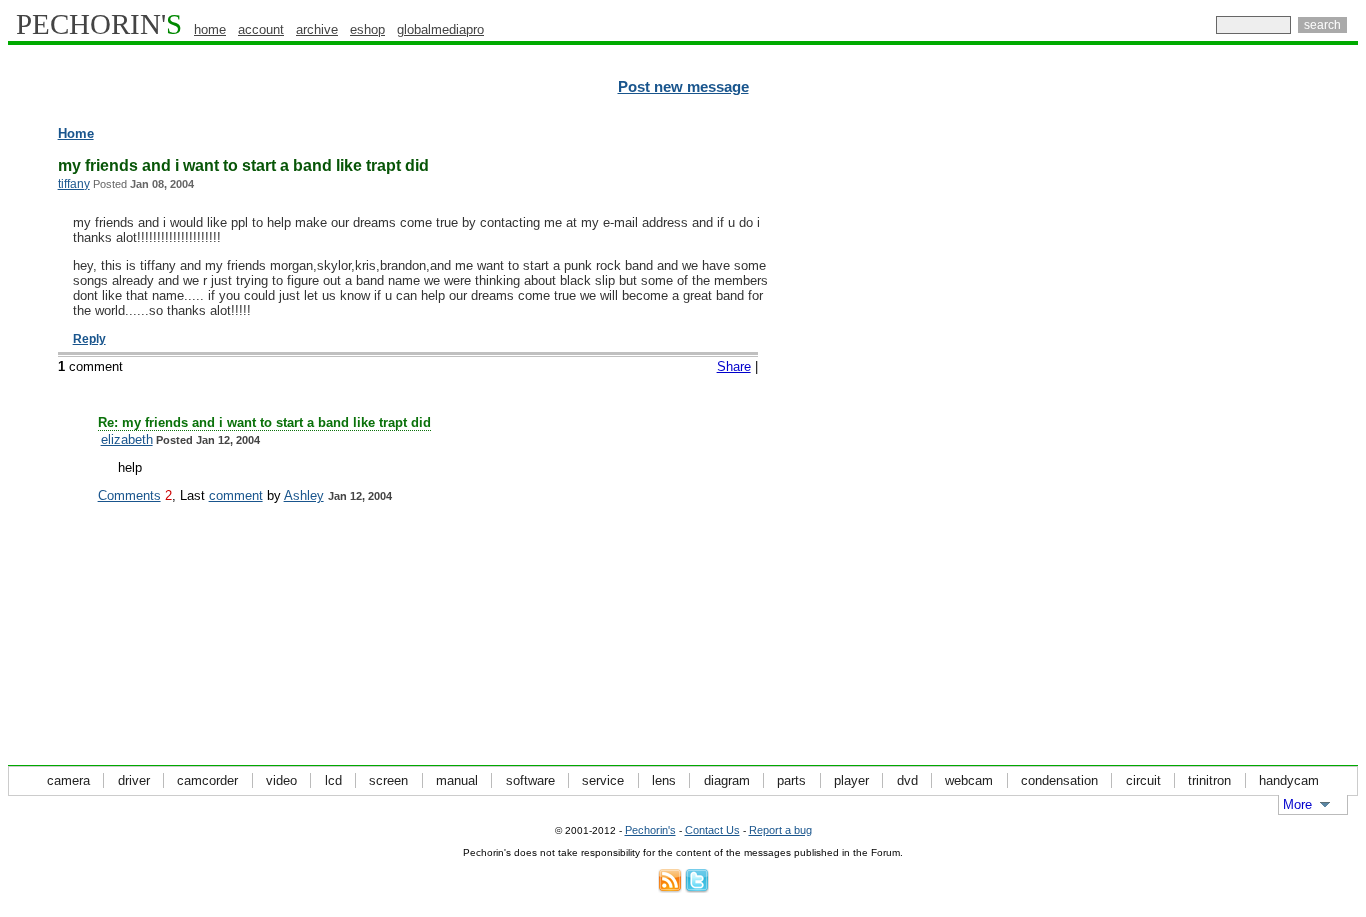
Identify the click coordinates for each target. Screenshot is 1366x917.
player (851, 780)
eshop (367, 29)
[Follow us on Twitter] (697, 888)
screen (388, 780)
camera (68, 780)
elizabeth (127, 439)
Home (76, 133)
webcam (969, 780)
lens (664, 780)
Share (734, 366)
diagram (727, 780)
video (281, 780)
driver (134, 780)
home (210, 29)
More (1297, 804)
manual (457, 780)
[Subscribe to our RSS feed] (670, 888)
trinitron (1209, 780)
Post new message (683, 87)
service (603, 780)
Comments (129, 495)
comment (236, 495)
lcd (333, 780)
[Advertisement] (1271, 430)
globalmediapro (440, 29)
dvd (907, 780)
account (261, 29)
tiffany (74, 184)
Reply (89, 339)
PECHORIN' (99, 24)
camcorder (207, 780)
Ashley (304, 495)
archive (317, 29)
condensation (1059, 780)
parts (791, 780)
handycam (1289, 780)
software (530, 780)
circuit (1143, 780)
